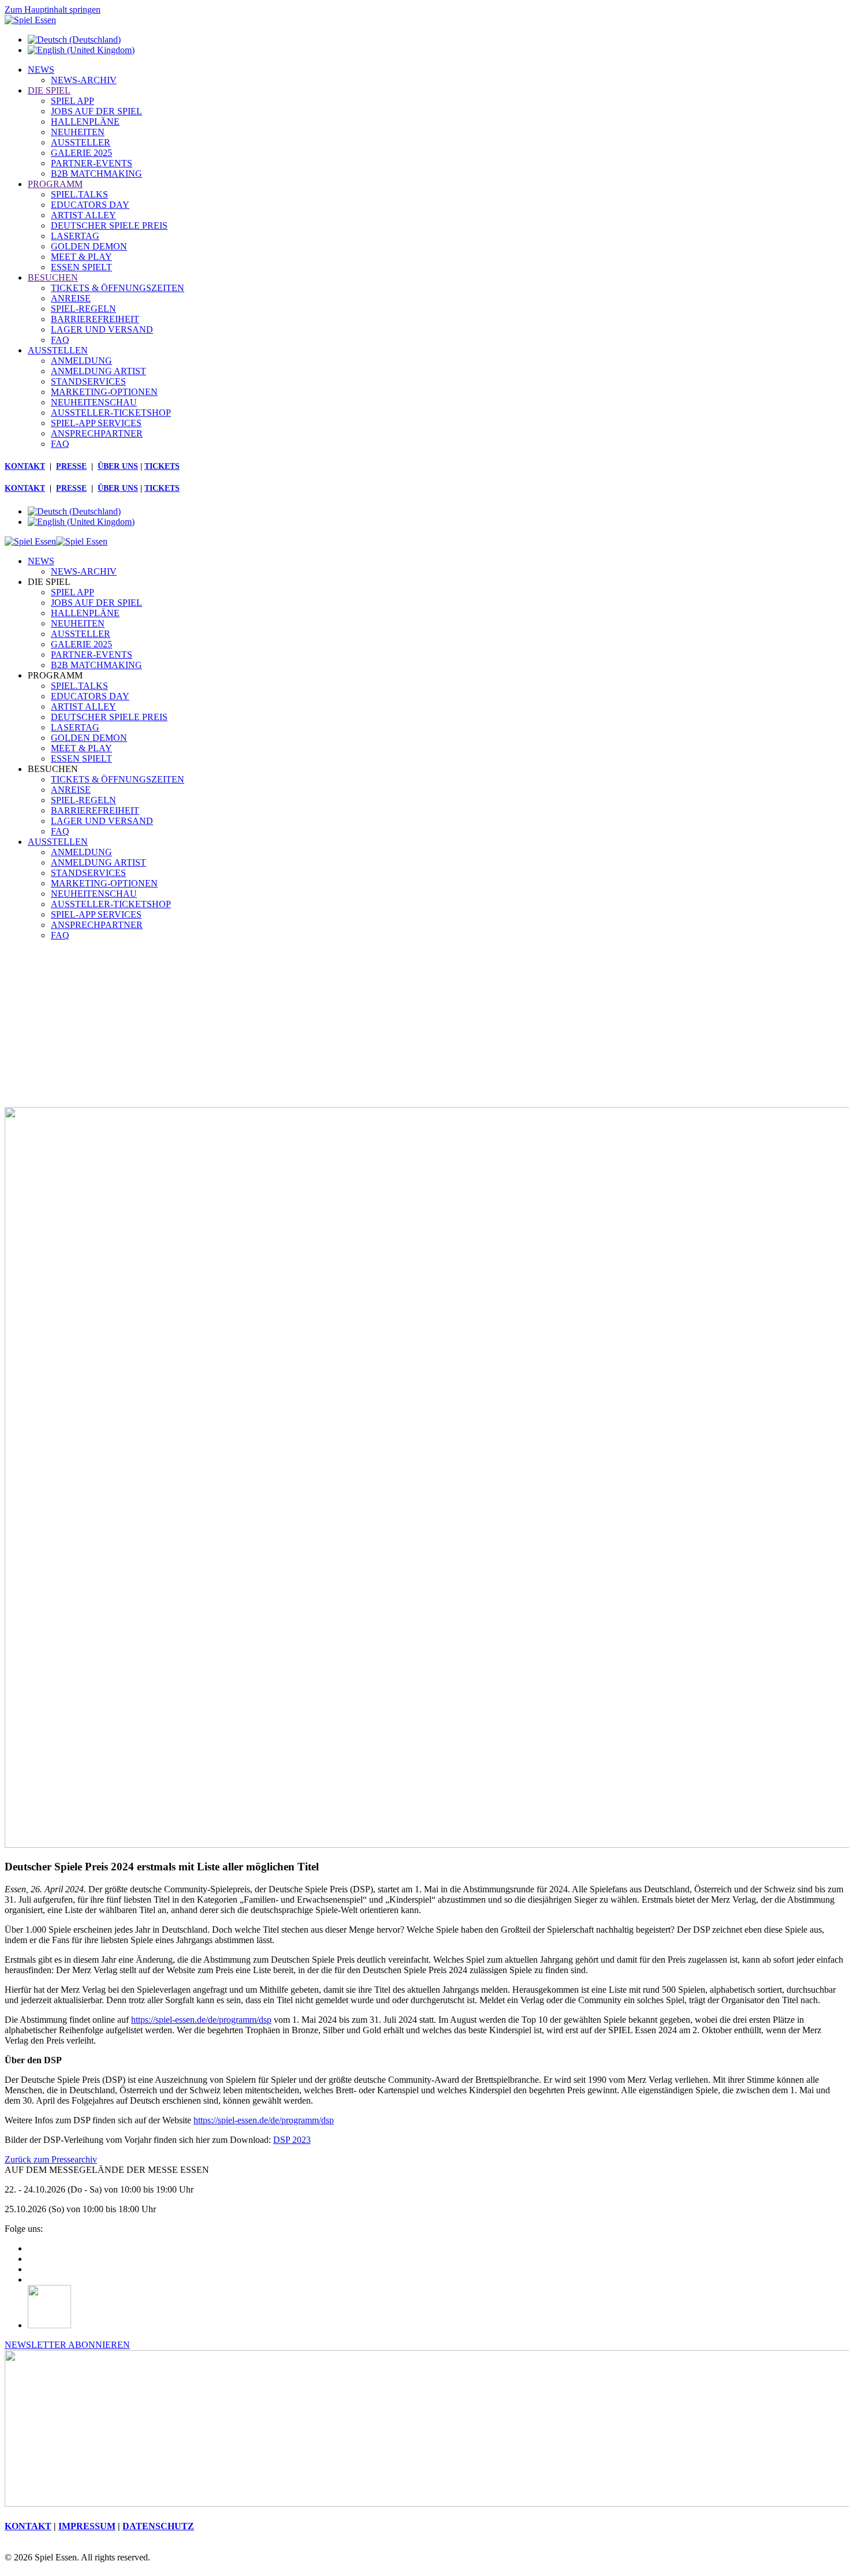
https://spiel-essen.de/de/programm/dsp (201, 2020)
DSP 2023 (292, 2140)
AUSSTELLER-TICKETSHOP (111, 413)
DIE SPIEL (49, 90)
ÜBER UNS (118, 466)
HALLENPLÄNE (85, 122)
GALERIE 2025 (81, 153)
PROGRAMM (55, 184)
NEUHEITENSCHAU (94, 402)
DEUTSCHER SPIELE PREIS (109, 225)
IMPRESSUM (87, 2526)
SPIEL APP (72, 101)
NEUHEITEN (78, 132)
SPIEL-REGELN (83, 309)
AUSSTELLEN (58, 350)
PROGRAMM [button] (55, 675)
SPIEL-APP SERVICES (96, 423)
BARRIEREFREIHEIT (95, 319)
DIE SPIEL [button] (49, 582)
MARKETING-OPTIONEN (104, 392)
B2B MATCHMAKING (96, 174)
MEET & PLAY (81, 257)
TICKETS (162, 466)
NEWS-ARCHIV (84, 80)
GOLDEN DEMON (89, 246)
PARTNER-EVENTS (92, 163)
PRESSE (71, 466)
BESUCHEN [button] (53, 769)
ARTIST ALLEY (83, 215)
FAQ (60, 340)
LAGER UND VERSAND (102, 329)
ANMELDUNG (81, 361)
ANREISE (71, 298)
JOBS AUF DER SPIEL (96, 111)
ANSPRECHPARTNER (97, 433)
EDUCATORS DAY (90, 205)
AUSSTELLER (81, 142)
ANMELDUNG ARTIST (98, 371)
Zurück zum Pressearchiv (51, 2159)
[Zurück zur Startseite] (30, 20)
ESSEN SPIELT (81, 267)
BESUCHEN (53, 277)
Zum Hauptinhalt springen (53, 10)
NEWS (41, 70)
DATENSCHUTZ (158, 2526)
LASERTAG (75, 236)
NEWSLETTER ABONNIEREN (67, 2345)
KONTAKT (25, 466)
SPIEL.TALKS (79, 194)
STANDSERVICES (88, 381)
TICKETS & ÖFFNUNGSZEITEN (118, 288)
